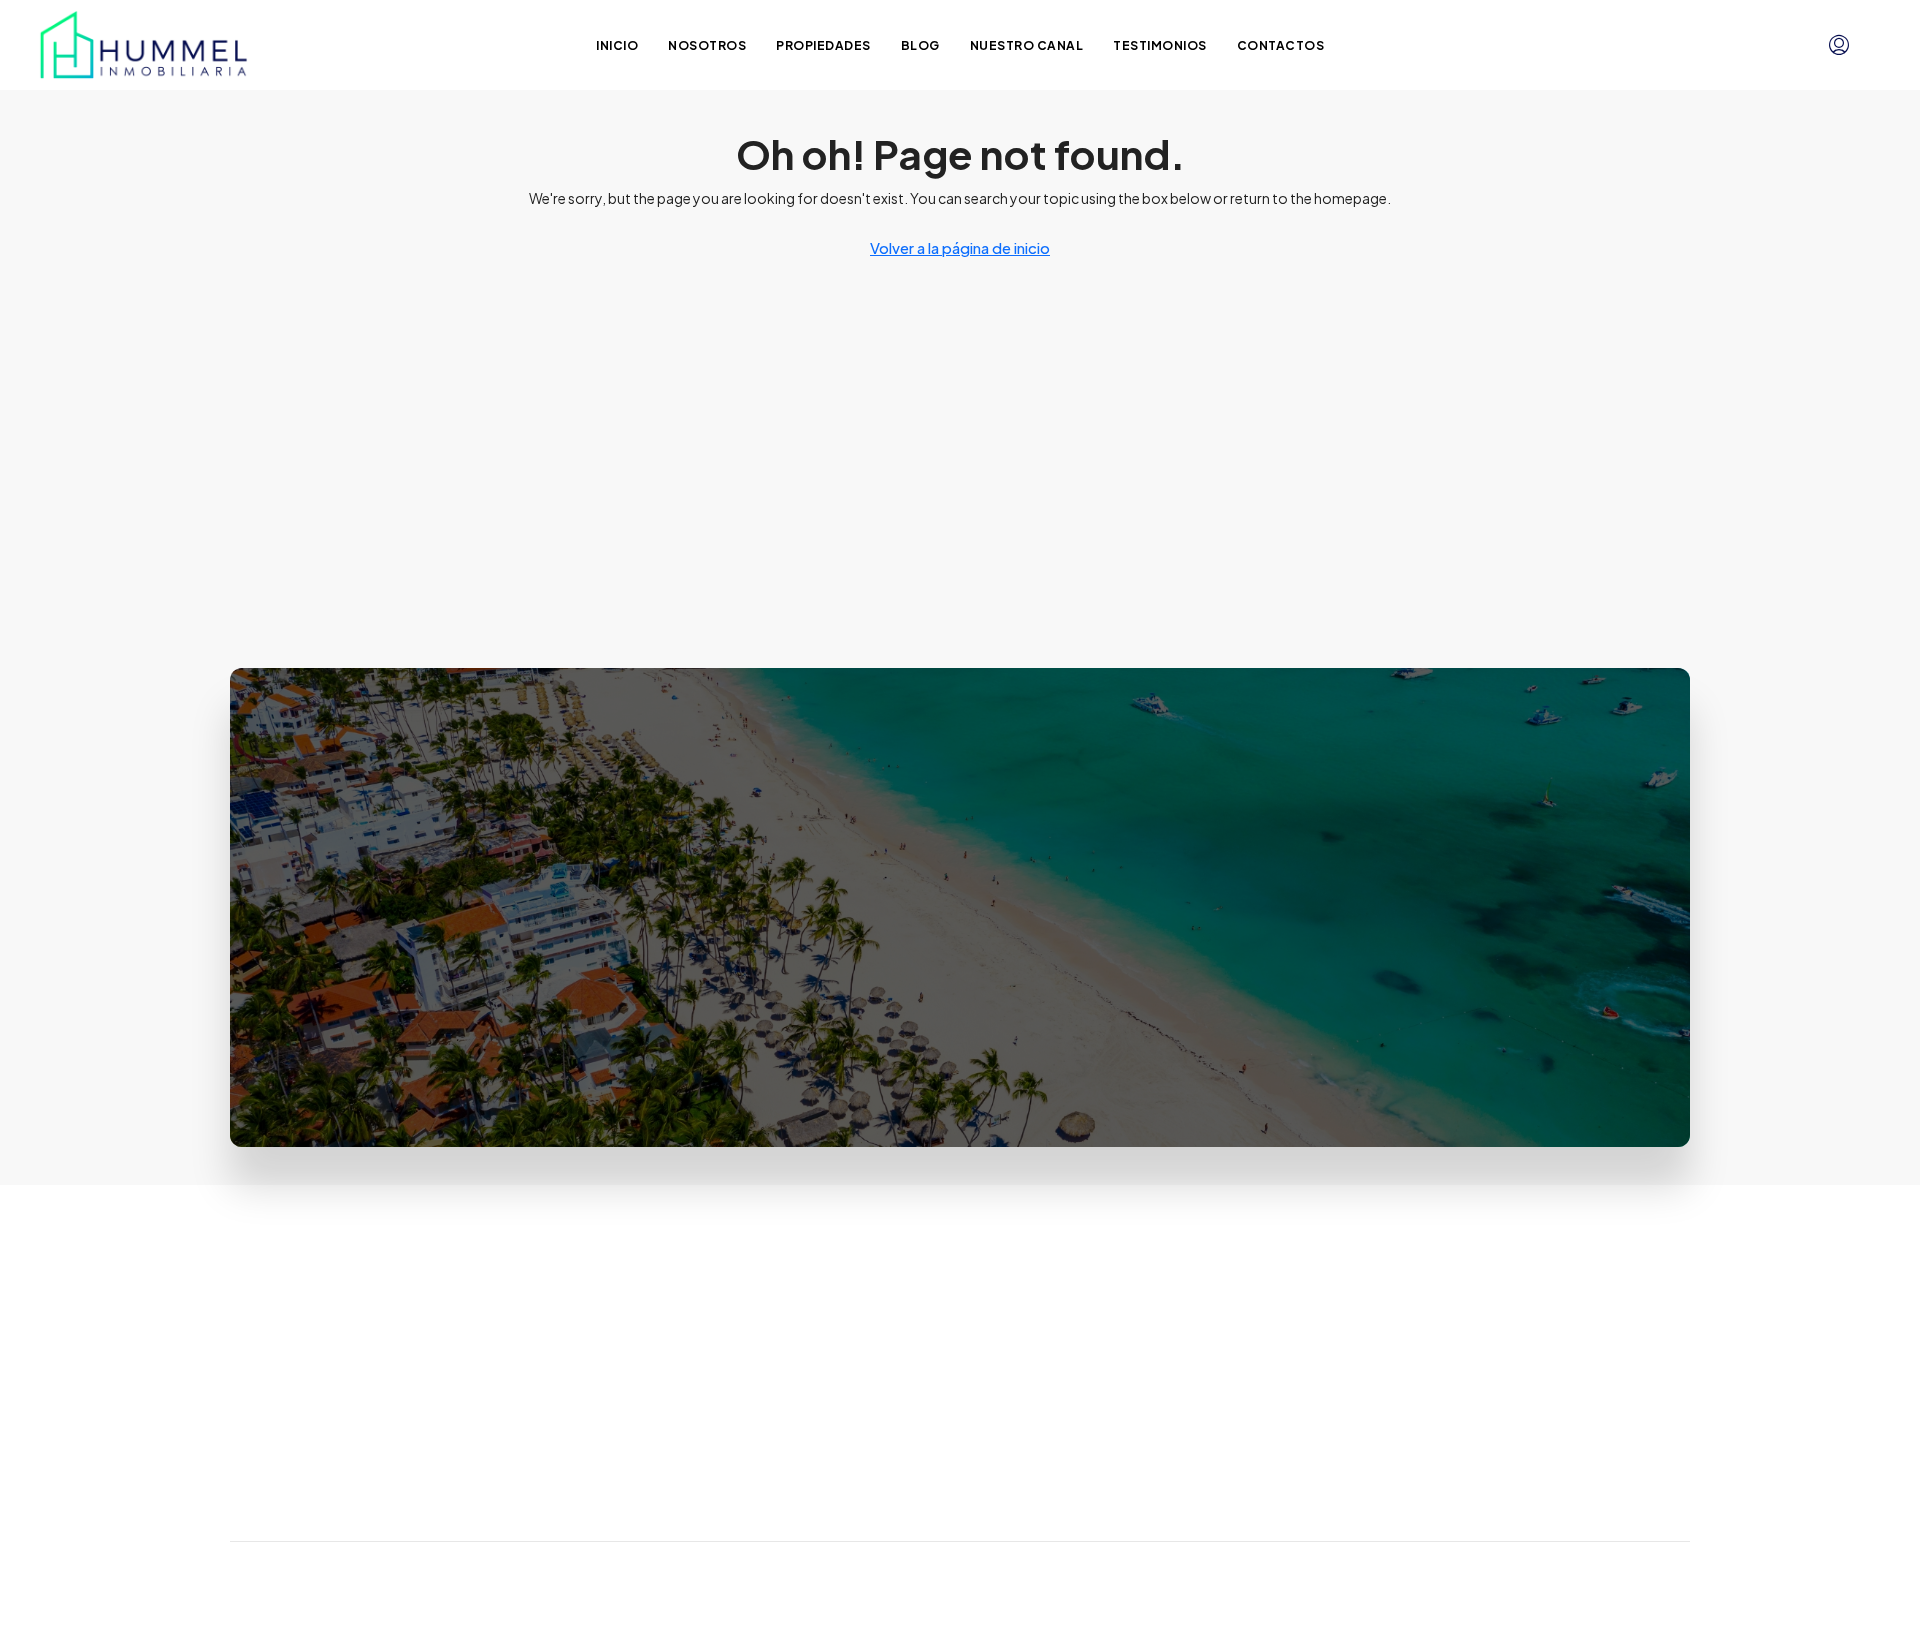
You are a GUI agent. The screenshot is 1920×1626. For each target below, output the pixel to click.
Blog (920, 45)
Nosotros (707, 45)
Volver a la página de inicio (960, 247)
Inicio (617, 45)
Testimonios (1160, 45)
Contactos (1281, 45)
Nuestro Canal (1027, 45)
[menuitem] (1839, 45)
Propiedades (823, 45)
